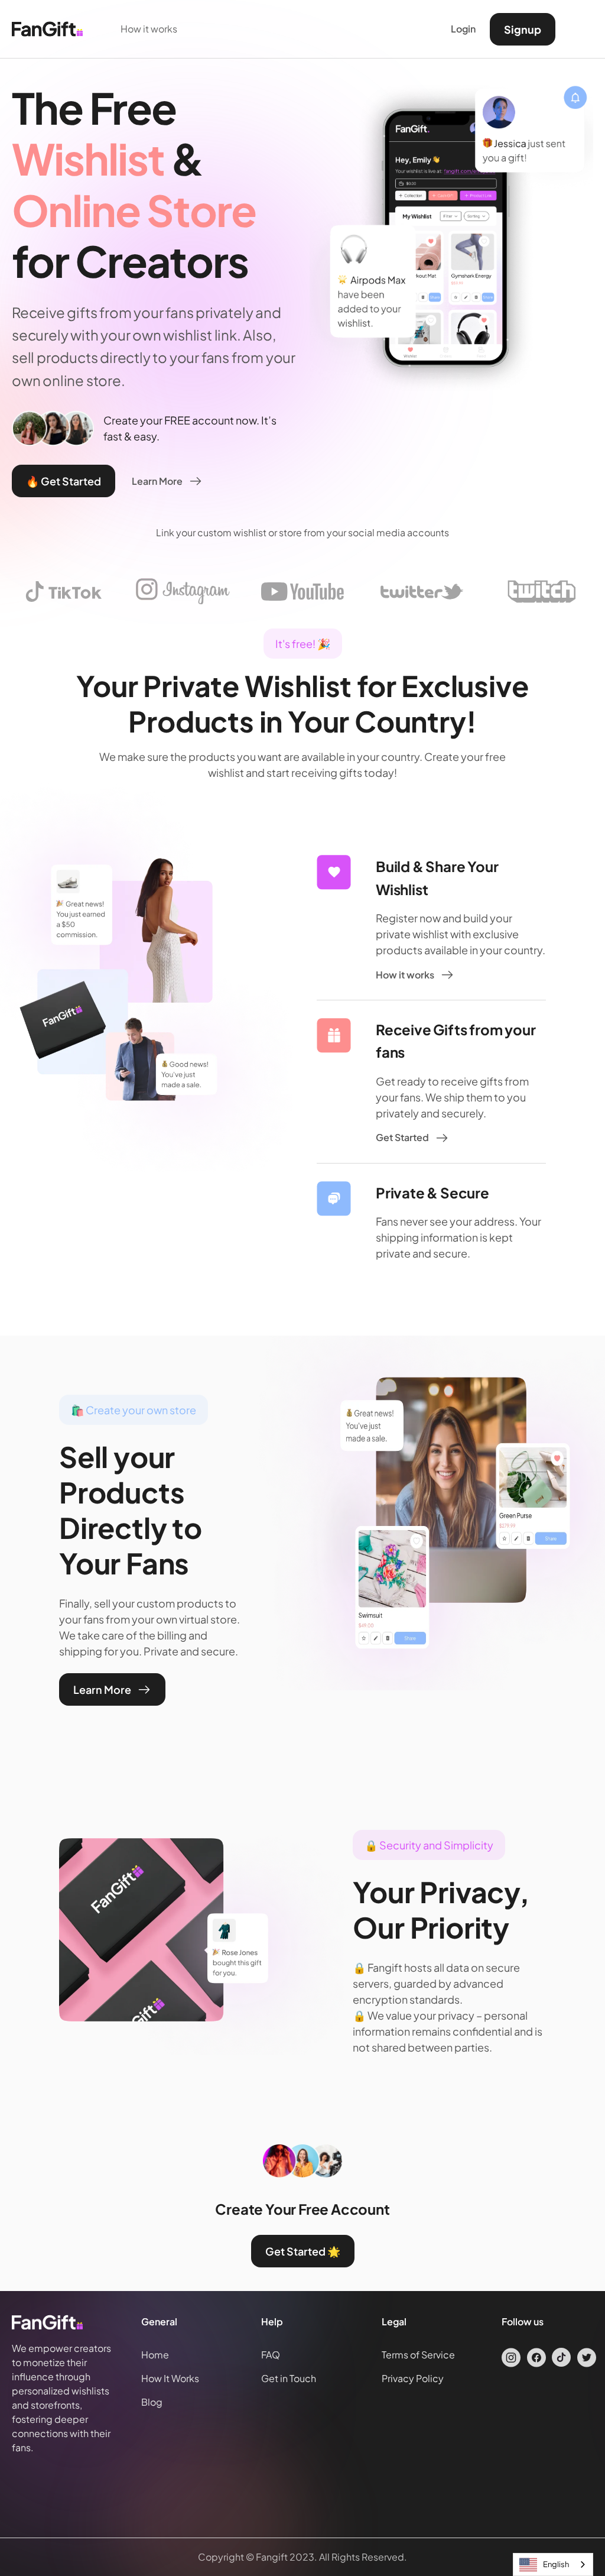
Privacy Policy (413, 2378)
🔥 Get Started (64, 481)
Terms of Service (418, 2355)
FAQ (271, 2355)
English (556, 2564)
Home (155, 2355)
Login (463, 29)
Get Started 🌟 (303, 2251)
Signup (523, 29)
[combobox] (553, 2564)
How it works (149, 29)
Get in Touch (289, 2378)
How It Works (170, 2378)
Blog (152, 2402)
